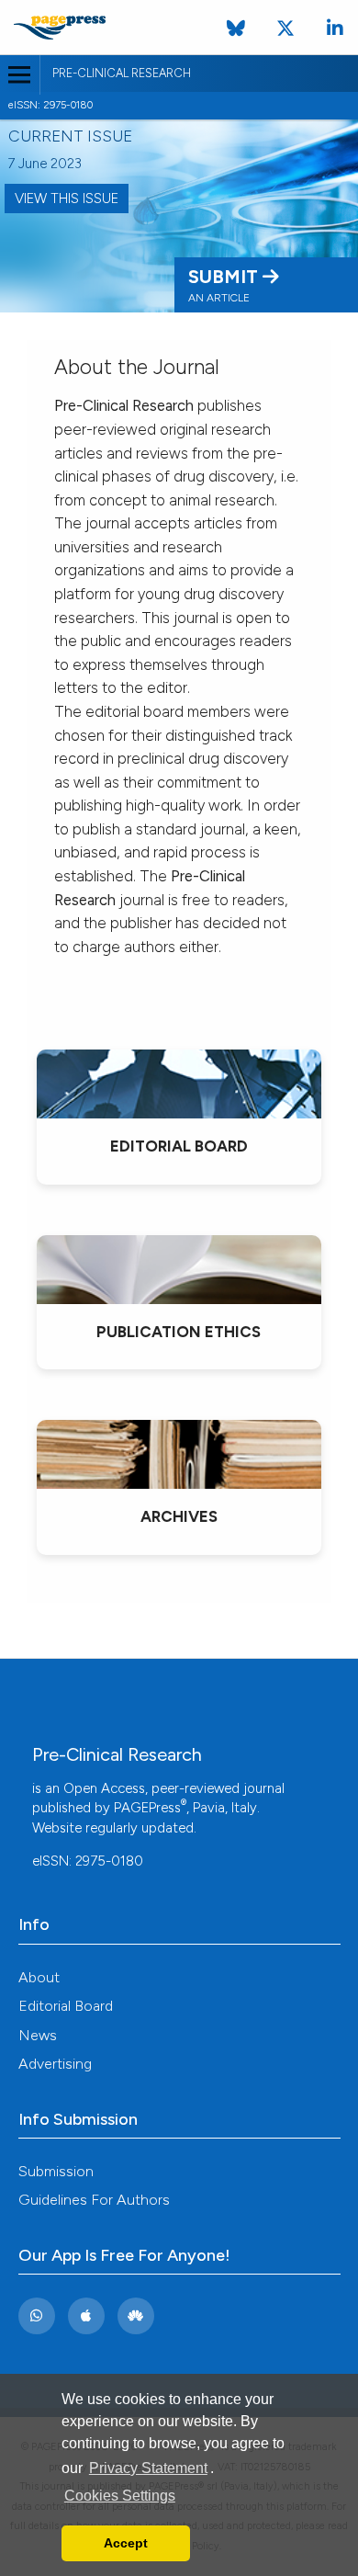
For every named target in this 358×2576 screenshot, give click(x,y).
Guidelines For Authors (94, 2200)
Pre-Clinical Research (122, 73)
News (38, 2035)
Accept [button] (126, 2543)
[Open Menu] (20, 75)
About (39, 1977)
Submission (56, 2171)
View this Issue (67, 199)
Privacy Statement (148, 2468)
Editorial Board (66, 2006)
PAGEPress (147, 1808)
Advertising (55, 2064)
